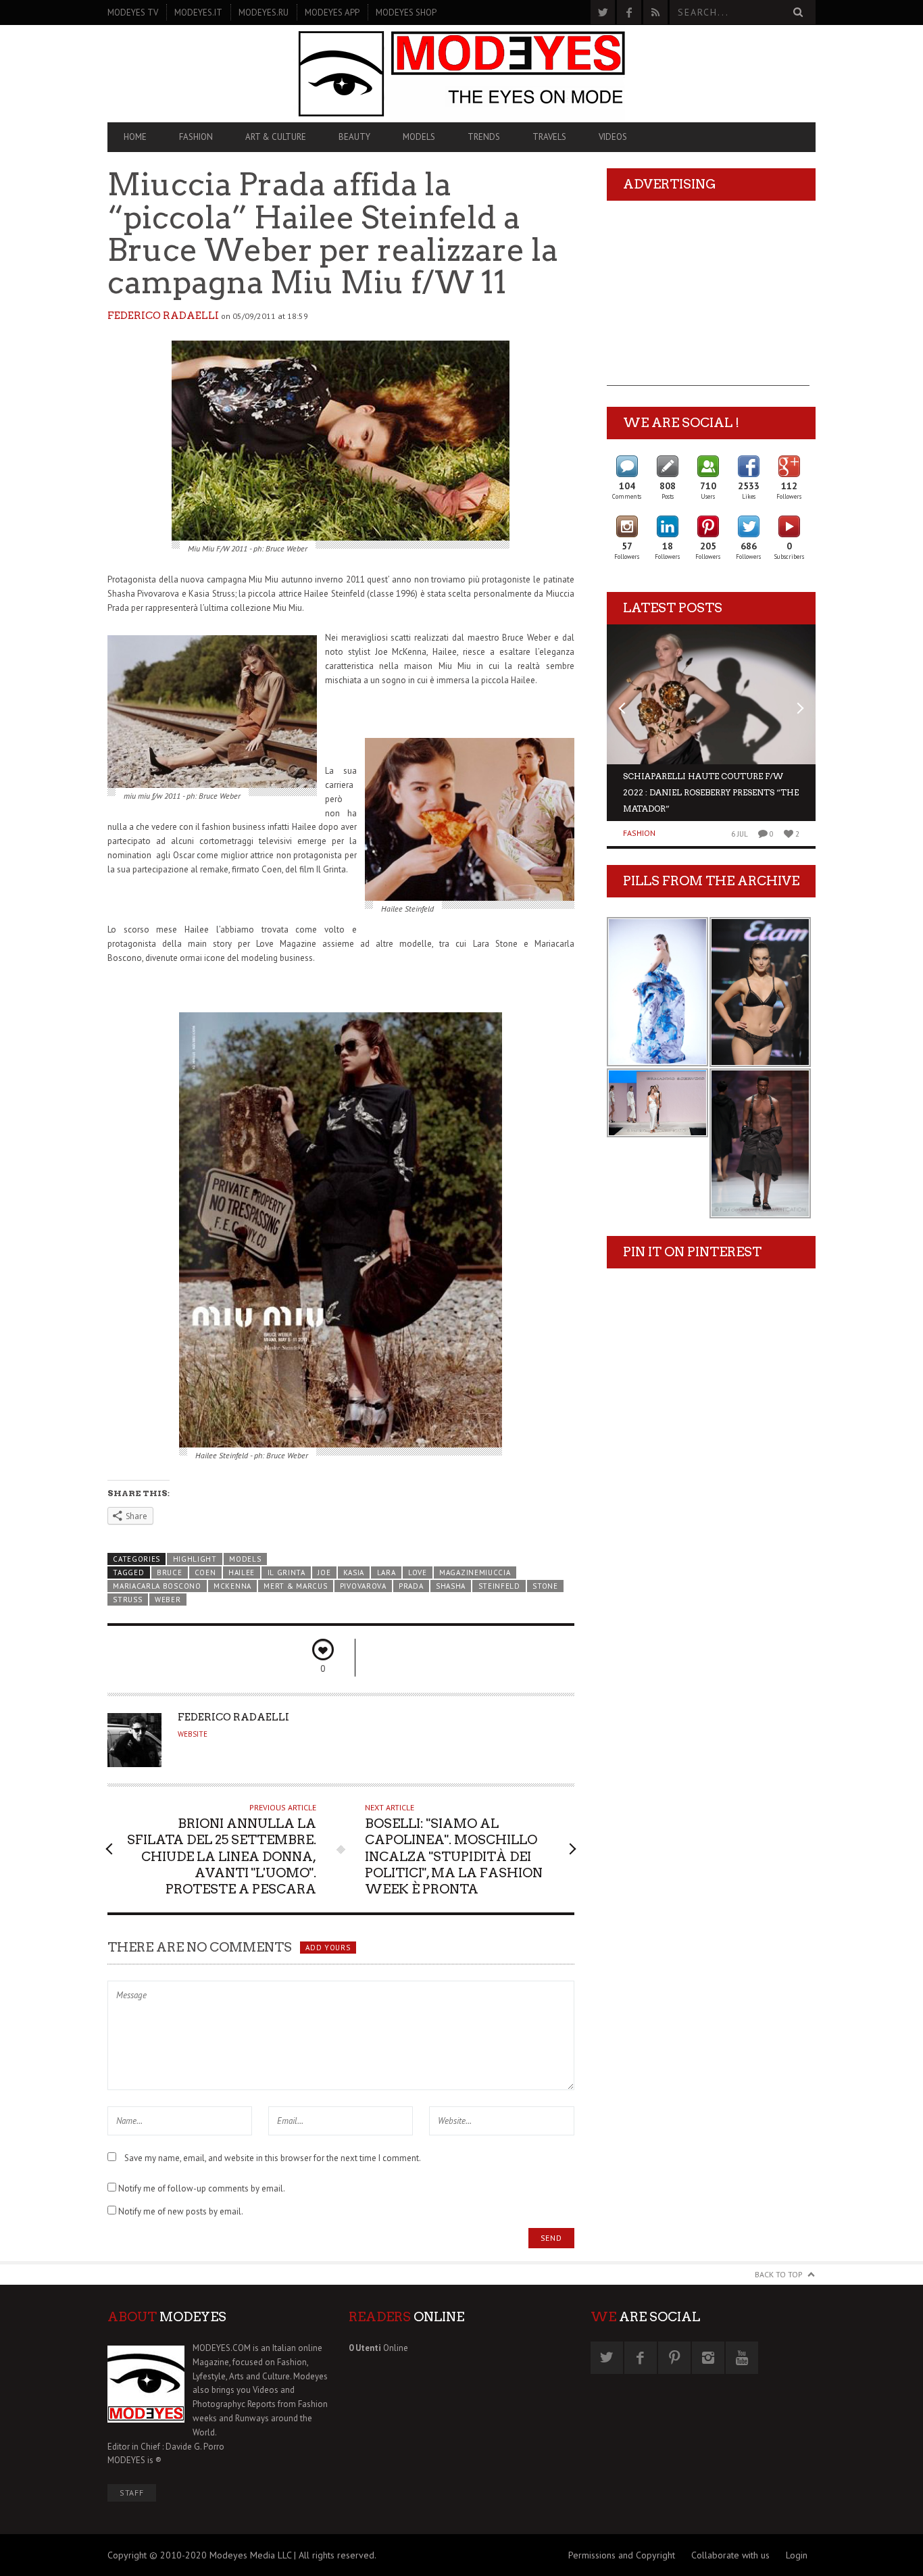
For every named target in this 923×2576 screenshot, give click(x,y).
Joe (324, 1572)
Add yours (328, 1948)
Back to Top (779, 2274)
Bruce (169, 1572)
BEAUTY (354, 137)
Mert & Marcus (295, 1586)
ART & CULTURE (276, 137)
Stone (545, 1586)
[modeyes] (461, 73)
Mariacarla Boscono (157, 1586)
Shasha (451, 1586)
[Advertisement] (708, 301)
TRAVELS (549, 137)
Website (193, 1734)
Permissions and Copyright (622, 2555)
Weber (168, 1600)
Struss (127, 1600)
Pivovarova (363, 1586)
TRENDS (484, 137)
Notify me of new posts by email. (181, 2211)
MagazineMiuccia (475, 1572)
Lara (386, 1572)
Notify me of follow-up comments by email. (202, 2188)
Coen (205, 1572)
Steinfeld (499, 1586)
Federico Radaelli (163, 316)
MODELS (419, 137)
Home (135, 137)
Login (797, 2555)
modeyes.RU (264, 13)
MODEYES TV (133, 13)
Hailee (242, 1572)
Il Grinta (286, 1572)
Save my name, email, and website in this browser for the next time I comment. (273, 2158)
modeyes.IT (198, 13)
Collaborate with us (730, 2555)
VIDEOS (613, 137)
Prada (411, 1586)
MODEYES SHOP (406, 13)
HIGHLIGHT (195, 1559)
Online (378, 2348)
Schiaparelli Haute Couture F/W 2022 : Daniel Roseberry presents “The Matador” (711, 792)
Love (418, 1572)
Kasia (354, 1572)
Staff (132, 2493)
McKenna (232, 1586)
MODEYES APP (332, 13)
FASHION (196, 137)
